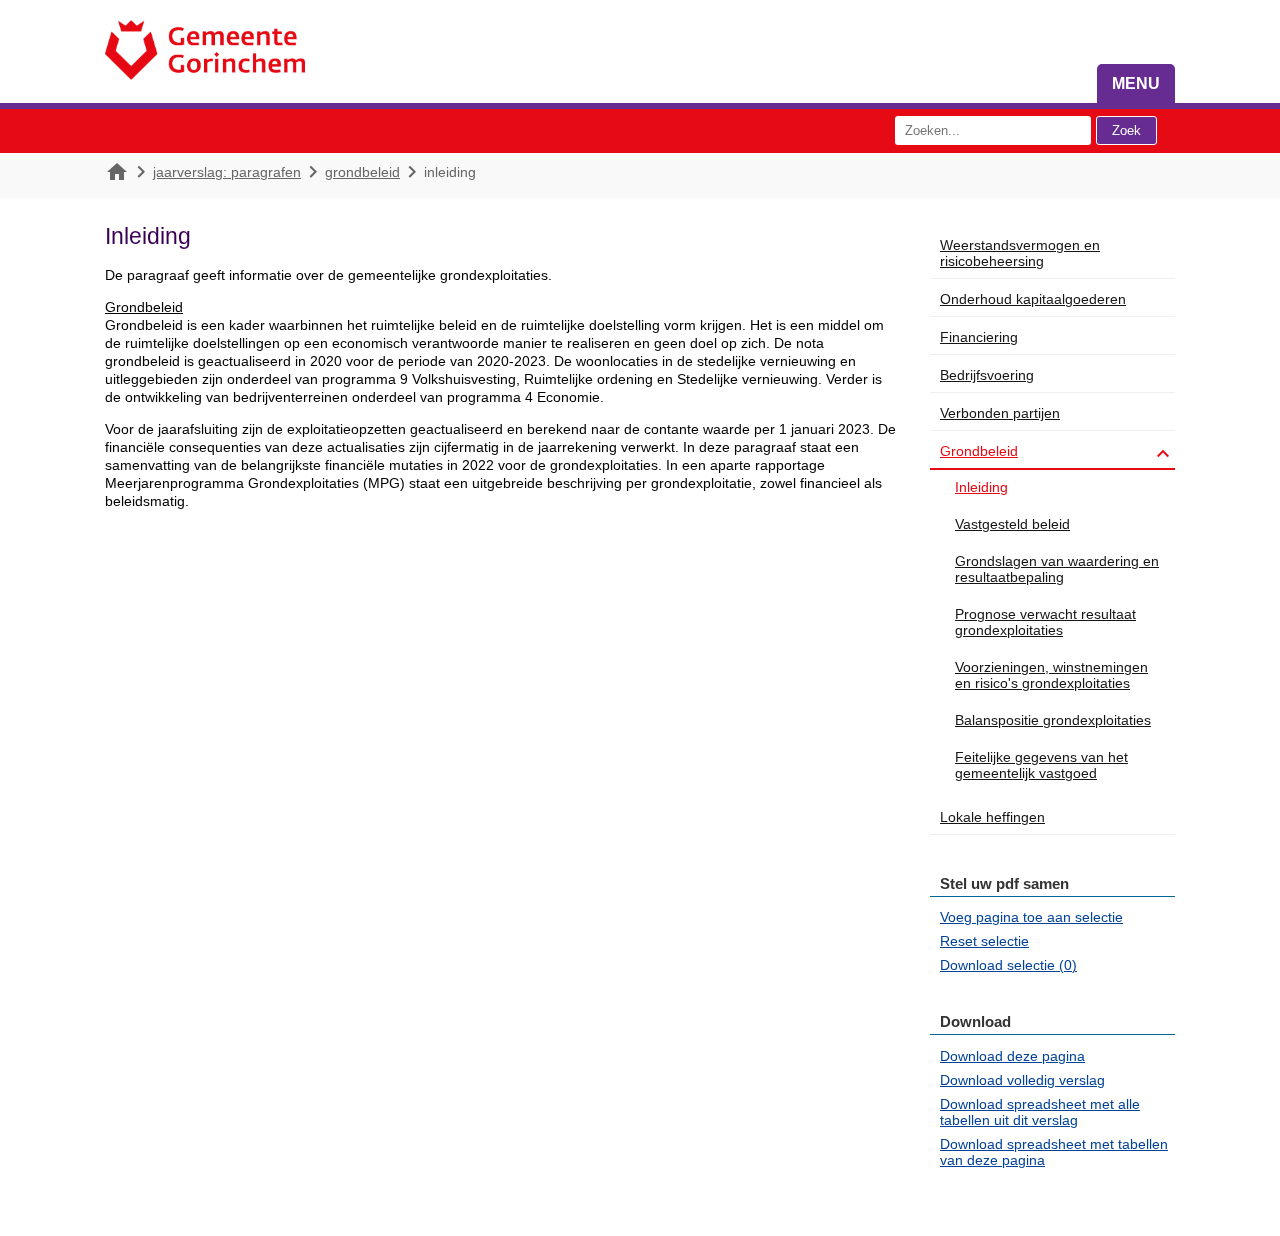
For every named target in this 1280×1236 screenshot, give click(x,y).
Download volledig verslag (1022, 1080)
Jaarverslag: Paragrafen (227, 172)
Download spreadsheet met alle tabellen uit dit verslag (1040, 1112)
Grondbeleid (362, 172)
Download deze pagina (1012, 1056)
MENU (1136, 83)
